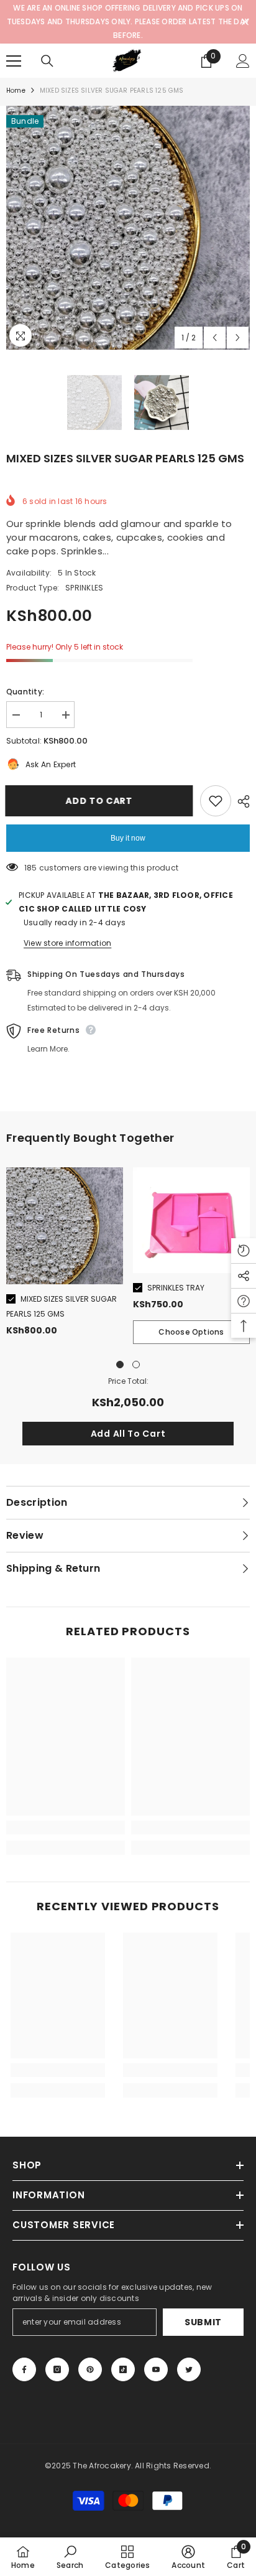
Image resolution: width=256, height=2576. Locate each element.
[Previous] (215, 338)
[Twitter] (189, 2369)
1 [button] (120, 1365)
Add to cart (100, 801)
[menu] (14, 61)
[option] (128, 228)
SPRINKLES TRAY (176, 1288)
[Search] (47, 61)
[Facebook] (24, 2369)
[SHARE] (240, 801)
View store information (67, 943)
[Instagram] (57, 2369)
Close (245, 22)
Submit (203, 2322)
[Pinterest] (90, 2369)
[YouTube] (156, 2369)
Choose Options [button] (191, 1332)
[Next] (238, 338)
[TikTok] (123, 2369)
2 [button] (136, 1365)
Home (16, 91)
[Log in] (243, 61)
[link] (66, 1827)
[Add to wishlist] (216, 801)
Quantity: (25, 692)
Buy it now (128, 838)
